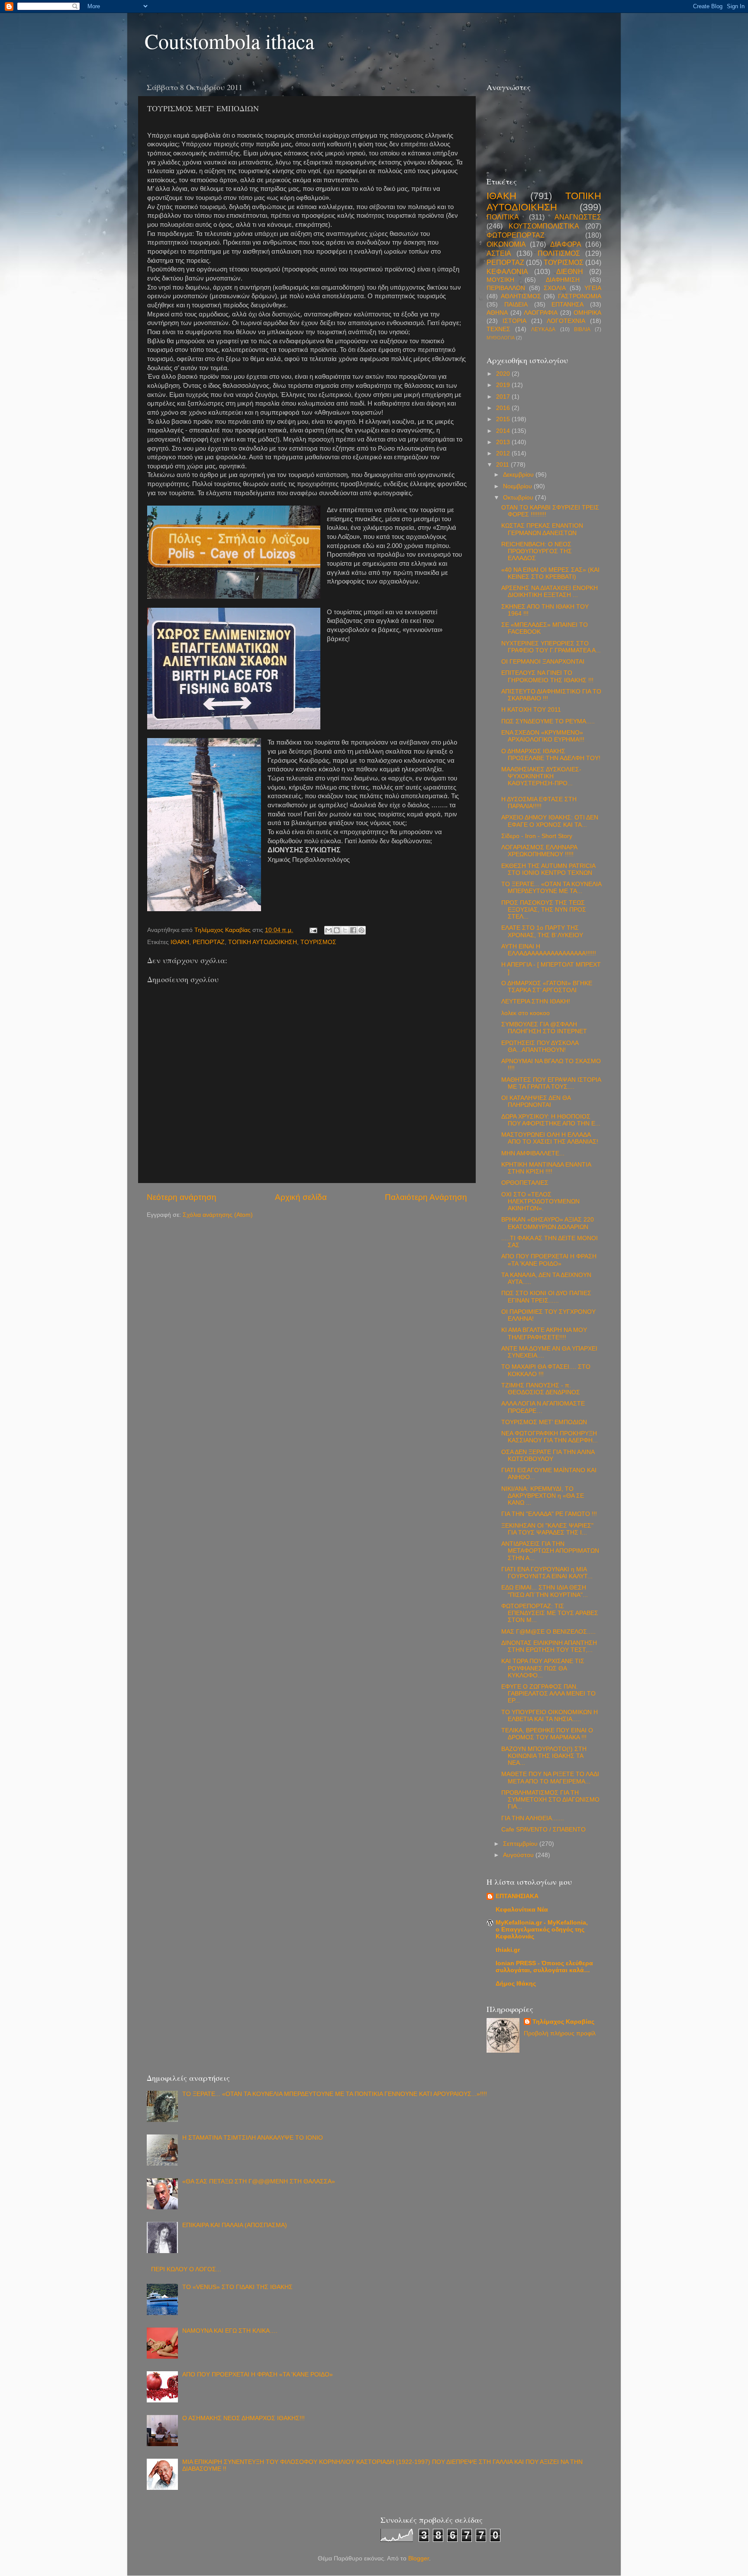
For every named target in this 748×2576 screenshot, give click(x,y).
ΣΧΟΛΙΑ (555, 288)
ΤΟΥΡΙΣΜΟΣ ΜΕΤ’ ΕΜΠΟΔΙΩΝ (544, 1422)
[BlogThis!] (337, 930)
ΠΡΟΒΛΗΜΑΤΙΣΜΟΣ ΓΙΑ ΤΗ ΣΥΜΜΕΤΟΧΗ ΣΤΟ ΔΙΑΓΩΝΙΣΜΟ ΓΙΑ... (550, 1800)
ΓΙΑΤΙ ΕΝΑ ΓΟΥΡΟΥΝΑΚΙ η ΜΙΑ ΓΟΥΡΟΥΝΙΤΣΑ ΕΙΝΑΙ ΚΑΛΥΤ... (547, 1573)
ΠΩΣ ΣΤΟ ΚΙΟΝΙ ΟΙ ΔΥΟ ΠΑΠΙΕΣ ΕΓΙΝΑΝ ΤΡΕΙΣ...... (546, 1297)
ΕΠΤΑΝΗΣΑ (567, 305)
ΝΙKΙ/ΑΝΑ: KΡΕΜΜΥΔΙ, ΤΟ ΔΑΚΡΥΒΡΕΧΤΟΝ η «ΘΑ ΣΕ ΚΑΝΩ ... (543, 1496)
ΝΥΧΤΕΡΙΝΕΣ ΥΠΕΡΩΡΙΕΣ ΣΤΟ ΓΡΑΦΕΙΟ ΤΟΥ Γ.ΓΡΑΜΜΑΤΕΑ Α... (551, 647)
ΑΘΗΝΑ (497, 313)
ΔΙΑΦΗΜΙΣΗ (563, 280)
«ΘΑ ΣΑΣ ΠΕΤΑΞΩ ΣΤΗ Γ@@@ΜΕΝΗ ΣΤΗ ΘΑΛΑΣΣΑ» (259, 2181)
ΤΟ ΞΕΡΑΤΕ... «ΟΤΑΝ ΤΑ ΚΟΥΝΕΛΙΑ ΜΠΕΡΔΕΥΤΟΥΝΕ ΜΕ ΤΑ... (551, 888)
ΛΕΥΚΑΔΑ (543, 329)
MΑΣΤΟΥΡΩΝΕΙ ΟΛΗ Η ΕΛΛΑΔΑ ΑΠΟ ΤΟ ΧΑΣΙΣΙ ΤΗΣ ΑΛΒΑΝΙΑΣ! (550, 1138)
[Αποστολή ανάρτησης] (313, 930)
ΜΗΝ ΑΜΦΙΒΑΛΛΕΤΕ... (533, 1153)
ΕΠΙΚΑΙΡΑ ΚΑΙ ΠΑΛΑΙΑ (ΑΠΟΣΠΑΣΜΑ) (235, 2225)
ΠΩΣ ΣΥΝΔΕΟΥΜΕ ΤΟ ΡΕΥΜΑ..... (548, 721)
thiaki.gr (508, 1950)
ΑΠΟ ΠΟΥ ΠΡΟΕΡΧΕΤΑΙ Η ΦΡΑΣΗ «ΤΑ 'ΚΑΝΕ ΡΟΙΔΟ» (549, 1260)
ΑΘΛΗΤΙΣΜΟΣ (521, 296)
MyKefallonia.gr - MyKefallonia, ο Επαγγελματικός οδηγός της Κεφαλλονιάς (542, 1930)
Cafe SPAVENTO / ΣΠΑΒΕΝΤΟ (543, 1830)
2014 (504, 431)
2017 (504, 397)
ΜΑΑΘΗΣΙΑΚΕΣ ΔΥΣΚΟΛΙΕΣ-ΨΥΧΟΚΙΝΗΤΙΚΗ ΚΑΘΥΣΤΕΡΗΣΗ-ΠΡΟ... (541, 776)
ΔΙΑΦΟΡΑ (566, 244)
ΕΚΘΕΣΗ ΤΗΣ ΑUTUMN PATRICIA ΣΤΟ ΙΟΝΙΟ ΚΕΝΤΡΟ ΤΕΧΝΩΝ (548, 869)
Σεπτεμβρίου (521, 1844)
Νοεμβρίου (518, 486)
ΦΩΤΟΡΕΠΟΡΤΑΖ (516, 235)
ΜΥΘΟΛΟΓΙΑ (501, 338)
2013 (504, 442)
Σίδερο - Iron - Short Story (537, 836)
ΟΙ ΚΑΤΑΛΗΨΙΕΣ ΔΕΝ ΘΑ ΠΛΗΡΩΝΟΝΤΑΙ (536, 1101)
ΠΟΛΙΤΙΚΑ (503, 217)
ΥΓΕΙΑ (593, 288)
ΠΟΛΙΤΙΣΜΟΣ (559, 253)
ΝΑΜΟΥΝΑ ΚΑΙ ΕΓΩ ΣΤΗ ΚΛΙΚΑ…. (230, 2331)
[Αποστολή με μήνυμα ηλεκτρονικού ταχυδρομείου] (329, 930)
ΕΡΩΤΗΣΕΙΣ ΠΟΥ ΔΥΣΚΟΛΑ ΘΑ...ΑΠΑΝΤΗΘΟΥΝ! (540, 1046)
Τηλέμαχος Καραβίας (563, 2022)
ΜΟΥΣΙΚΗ (500, 280)
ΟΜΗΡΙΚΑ (587, 313)
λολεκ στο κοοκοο (526, 1013)
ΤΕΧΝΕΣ (498, 329)
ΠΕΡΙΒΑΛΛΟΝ (506, 288)
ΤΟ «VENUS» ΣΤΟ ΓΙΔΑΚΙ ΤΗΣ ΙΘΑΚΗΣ (237, 2287)
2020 (504, 374)
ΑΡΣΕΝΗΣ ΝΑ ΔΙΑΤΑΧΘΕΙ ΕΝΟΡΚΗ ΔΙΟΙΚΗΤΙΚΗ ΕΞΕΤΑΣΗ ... (550, 592)
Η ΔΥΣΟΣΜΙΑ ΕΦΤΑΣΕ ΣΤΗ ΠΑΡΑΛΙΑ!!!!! (539, 803)
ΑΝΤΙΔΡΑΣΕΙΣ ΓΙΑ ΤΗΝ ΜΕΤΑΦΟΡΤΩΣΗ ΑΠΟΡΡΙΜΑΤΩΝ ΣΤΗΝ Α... (550, 1551)
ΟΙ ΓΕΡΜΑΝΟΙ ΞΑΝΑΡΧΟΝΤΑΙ (543, 662)
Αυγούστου (519, 1855)
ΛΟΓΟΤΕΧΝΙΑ (566, 321)
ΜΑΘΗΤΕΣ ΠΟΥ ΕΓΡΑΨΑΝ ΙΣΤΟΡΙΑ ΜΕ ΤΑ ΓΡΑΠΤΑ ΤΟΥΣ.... (551, 1083)
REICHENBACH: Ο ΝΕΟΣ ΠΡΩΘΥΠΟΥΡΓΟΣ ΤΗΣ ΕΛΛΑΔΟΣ (537, 551)
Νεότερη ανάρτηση (182, 1197)
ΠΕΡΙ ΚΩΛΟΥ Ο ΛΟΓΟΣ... (186, 2269)
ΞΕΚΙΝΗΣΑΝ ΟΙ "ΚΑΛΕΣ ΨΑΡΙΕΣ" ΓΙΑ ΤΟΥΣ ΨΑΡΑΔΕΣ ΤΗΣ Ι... (547, 1529)
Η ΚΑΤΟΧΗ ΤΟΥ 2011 (531, 710)
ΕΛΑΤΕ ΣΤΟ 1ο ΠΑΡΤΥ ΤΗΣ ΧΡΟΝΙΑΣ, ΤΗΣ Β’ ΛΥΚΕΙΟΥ (542, 931)
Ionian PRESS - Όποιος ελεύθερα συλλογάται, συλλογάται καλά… (544, 1967)
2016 (504, 408)
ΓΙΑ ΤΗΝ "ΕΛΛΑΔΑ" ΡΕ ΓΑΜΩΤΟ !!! (549, 1514)
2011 (503, 465)
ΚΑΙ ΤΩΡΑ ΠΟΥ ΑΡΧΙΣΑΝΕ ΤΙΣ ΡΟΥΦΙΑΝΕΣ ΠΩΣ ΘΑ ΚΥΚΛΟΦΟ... (543, 1668)
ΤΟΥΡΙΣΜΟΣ (318, 942)
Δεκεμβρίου (519, 475)
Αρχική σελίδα (301, 1197)
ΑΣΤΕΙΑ (499, 253)
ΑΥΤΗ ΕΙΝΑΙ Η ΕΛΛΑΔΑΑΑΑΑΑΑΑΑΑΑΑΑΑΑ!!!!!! (549, 950)
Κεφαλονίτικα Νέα (522, 1910)
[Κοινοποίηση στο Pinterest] (361, 930)
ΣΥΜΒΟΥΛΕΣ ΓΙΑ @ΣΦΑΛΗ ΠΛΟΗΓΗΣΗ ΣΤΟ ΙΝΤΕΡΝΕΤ (544, 1028)
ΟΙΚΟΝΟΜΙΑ (506, 244)
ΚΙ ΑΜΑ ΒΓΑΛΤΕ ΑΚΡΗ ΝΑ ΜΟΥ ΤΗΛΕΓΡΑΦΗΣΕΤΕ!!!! (544, 1333)
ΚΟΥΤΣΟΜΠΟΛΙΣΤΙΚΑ (544, 226)
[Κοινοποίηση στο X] (345, 930)
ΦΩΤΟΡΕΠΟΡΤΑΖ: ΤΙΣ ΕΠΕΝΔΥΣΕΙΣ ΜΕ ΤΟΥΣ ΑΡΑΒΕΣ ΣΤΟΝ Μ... (550, 1613)
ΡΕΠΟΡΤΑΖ (209, 942)
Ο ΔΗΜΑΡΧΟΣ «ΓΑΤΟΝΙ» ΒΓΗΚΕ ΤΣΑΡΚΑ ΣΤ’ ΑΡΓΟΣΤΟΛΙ (547, 987)
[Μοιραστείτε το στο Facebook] (353, 930)
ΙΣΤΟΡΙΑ (514, 321)
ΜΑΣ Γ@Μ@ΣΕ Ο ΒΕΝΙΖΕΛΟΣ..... (548, 1632)
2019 (504, 385)
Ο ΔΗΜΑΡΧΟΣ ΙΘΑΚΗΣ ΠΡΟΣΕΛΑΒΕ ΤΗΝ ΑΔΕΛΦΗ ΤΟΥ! (551, 755)
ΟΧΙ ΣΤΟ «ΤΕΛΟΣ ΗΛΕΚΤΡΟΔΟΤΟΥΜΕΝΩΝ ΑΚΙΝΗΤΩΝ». (540, 1201)
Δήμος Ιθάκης (516, 1984)
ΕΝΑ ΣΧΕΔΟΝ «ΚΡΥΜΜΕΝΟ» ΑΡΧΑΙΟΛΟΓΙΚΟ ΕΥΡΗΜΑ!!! (543, 736)
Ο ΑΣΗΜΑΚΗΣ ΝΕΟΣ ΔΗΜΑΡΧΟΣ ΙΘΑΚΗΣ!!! (243, 2418)
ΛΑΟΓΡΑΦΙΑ (541, 313)
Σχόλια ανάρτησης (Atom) (218, 1215)
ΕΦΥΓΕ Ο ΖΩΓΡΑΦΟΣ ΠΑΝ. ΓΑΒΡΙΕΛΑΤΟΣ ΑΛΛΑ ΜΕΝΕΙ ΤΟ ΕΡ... (548, 1694)
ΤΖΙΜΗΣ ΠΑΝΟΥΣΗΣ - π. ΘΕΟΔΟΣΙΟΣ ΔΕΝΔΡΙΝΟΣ (541, 1389)
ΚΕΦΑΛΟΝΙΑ (507, 271)
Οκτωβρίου (519, 498)
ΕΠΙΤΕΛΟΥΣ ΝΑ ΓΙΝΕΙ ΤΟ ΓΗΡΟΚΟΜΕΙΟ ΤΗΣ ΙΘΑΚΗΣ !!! (547, 676)
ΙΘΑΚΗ (180, 942)
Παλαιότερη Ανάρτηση (426, 1197)
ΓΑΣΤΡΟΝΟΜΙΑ (580, 296)
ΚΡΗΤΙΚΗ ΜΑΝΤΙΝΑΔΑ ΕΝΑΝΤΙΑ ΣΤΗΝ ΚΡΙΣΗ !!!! (546, 1168)
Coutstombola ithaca (229, 41)
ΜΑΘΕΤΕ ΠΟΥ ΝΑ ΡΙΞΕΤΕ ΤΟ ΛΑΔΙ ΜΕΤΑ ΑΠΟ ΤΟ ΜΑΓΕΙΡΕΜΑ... (550, 1778)
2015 (504, 419)
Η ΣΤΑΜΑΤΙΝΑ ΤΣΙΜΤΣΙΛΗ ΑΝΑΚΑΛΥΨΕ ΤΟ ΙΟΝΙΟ (253, 2138)
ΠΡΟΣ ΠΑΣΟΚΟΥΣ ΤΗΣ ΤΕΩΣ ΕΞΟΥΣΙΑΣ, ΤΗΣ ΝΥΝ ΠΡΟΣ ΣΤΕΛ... (544, 910)
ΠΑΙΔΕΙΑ (516, 305)
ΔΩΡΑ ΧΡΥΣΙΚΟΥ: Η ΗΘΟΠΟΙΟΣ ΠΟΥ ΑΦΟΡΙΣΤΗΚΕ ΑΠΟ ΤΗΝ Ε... (551, 1120)
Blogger (419, 2558)
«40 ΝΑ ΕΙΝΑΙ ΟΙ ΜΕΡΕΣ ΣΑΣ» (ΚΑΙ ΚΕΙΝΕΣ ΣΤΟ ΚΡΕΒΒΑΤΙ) (550, 573)
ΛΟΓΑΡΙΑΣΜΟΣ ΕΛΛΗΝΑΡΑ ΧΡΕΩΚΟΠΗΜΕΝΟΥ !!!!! (539, 851)
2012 (504, 453)
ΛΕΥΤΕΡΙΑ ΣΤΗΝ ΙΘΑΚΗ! (536, 1001)
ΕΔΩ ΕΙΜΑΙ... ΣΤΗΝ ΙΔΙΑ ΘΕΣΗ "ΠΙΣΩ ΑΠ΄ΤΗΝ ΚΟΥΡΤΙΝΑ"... (545, 1591)
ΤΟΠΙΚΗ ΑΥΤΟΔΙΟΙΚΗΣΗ (263, 942)
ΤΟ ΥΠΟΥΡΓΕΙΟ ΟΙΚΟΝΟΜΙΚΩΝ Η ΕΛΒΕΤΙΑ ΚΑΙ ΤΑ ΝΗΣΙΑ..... (550, 1716)
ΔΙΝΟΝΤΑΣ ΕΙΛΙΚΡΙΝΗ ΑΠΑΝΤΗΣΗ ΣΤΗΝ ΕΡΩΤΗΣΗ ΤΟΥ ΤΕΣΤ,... (549, 1646)
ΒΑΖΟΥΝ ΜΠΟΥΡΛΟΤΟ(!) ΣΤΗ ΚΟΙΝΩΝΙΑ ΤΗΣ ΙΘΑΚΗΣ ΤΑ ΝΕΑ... (544, 1756)
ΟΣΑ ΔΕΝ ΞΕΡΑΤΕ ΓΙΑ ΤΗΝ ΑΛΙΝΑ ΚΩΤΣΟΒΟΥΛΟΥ (548, 1456)
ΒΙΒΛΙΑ (582, 329)
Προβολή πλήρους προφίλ (560, 2033)
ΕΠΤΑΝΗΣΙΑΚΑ (517, 1896)
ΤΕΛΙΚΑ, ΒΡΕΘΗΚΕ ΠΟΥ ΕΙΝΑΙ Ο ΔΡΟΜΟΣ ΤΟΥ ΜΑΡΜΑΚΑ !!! (547, 1734)
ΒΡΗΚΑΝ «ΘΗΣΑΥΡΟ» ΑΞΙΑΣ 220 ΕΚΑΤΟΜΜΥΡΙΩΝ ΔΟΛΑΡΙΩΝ (548, 1223)
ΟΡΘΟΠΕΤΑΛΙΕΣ (525, 1183)
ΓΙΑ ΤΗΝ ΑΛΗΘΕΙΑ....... (533, 1818)
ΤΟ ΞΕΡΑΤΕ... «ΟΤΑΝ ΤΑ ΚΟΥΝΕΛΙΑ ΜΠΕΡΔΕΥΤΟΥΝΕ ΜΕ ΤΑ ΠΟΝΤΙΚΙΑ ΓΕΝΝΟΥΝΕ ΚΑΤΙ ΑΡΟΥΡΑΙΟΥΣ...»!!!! (335, 2094)
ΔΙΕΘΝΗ (570, 271)
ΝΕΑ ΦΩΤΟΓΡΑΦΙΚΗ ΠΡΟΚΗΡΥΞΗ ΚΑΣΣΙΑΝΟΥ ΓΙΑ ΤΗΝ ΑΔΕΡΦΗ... (550, 1437)
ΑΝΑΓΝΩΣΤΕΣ (578, 217)
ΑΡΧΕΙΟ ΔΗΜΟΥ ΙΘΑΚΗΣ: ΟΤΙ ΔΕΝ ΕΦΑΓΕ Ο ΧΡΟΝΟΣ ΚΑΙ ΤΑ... (550, 821)
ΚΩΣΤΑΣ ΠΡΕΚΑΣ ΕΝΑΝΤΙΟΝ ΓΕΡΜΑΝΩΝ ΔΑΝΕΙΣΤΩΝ (542, 529)
